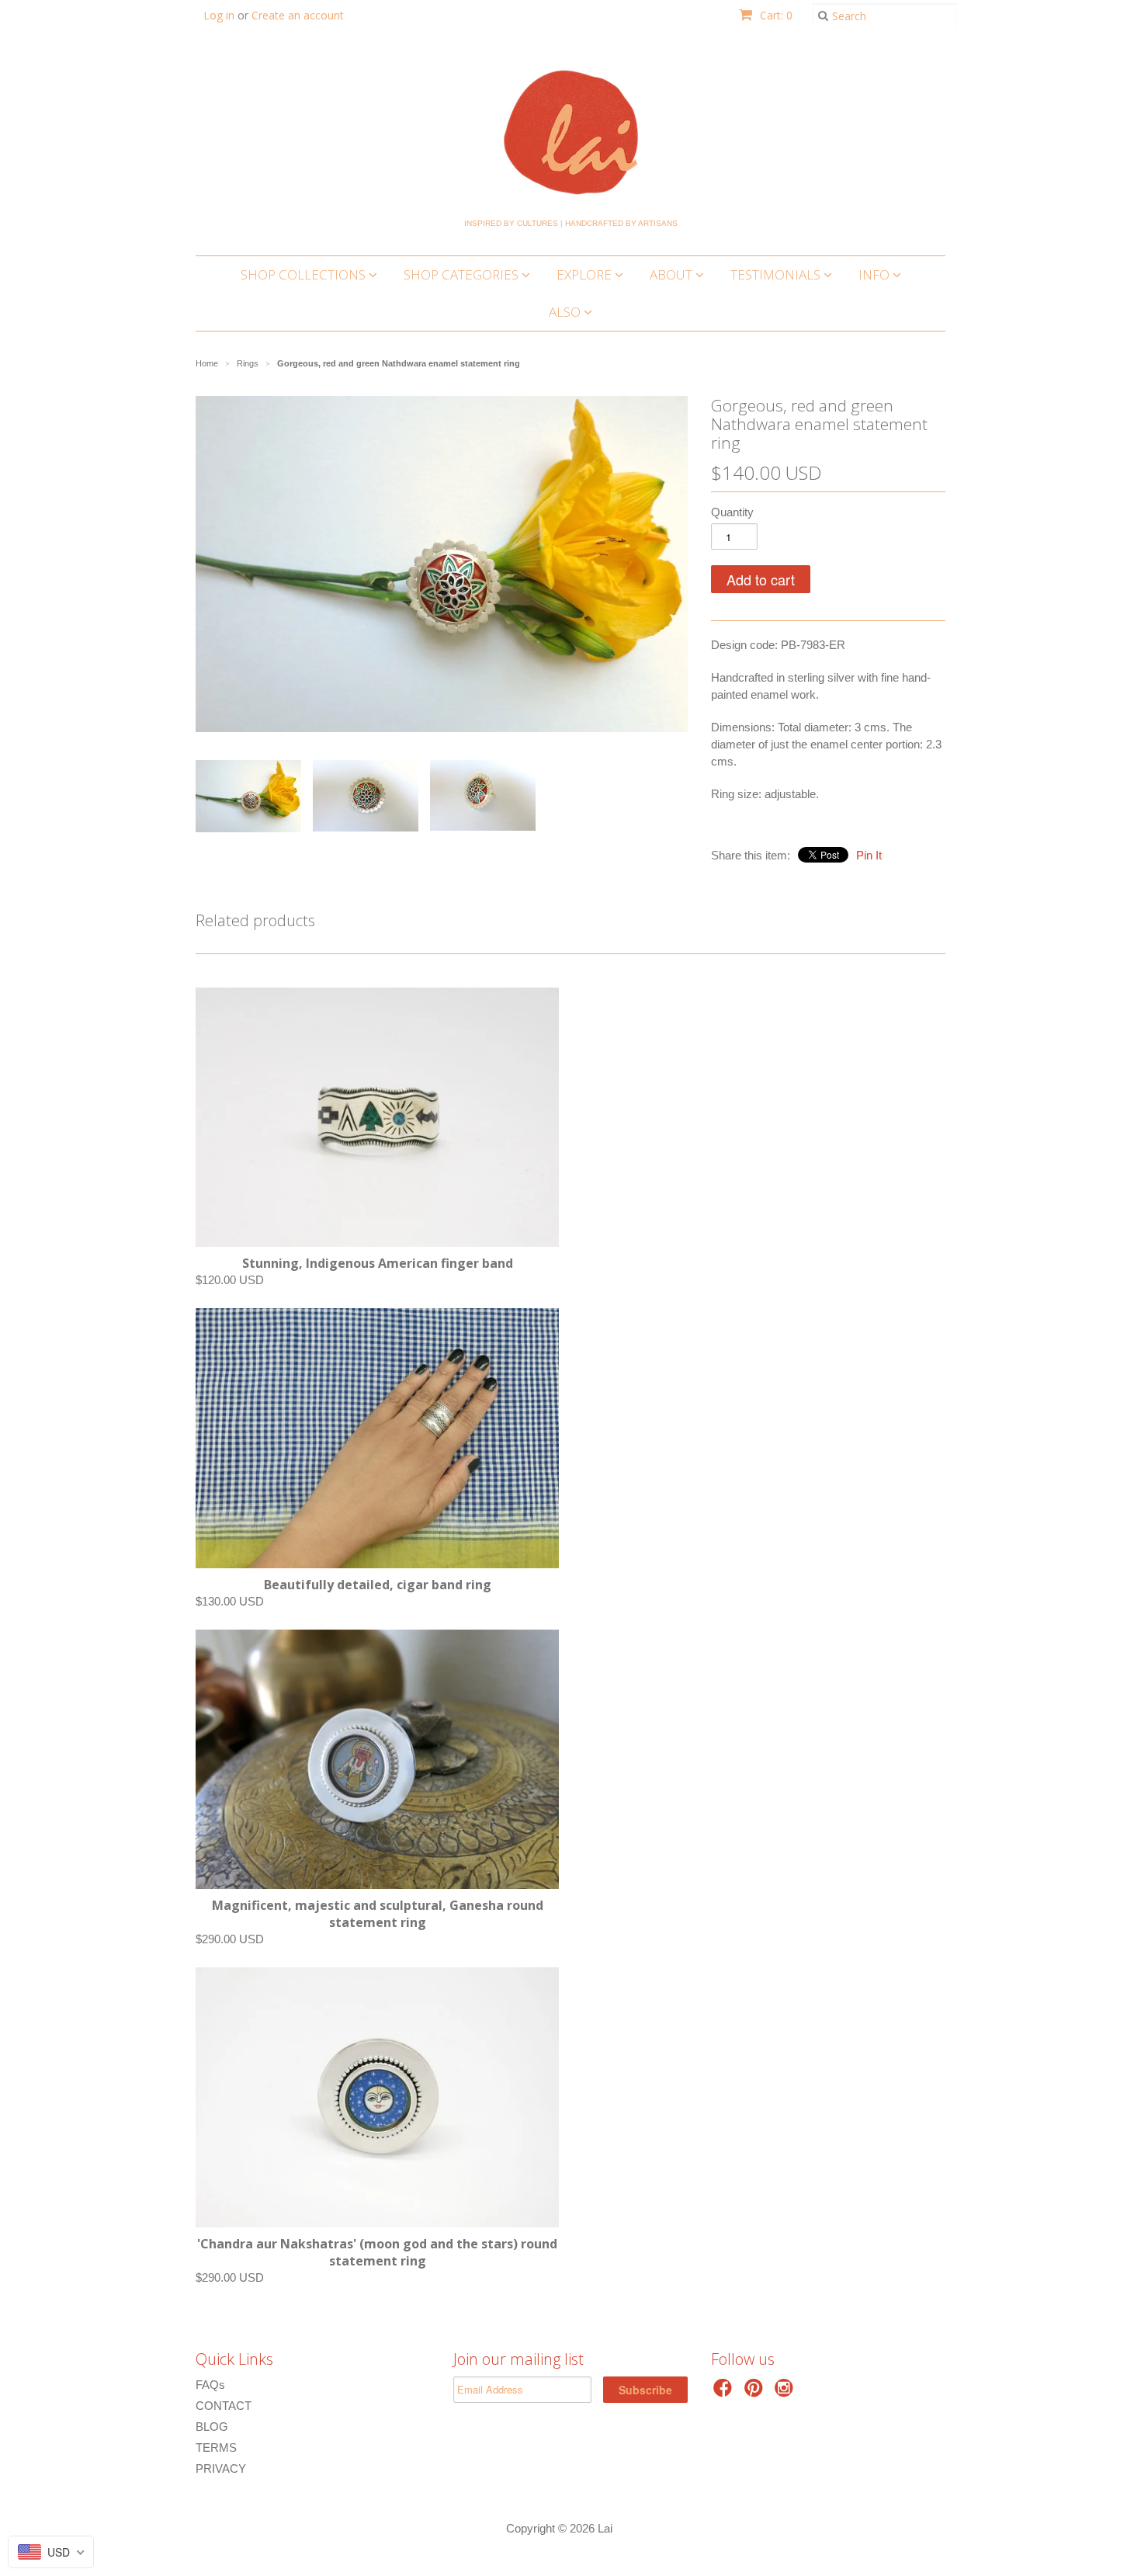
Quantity (732, 512)
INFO (876, 274)
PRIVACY (221, 2468)
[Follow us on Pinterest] (756, 2392)
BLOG (212, 2427)
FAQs (210, 2385)
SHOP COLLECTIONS (305, 274)
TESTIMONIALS (777, 274)
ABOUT (673, 274)
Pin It (869, 855)
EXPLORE (586, 274)
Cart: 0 (775, 15)
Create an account (298, 15)
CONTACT (224, 2406)
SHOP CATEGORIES (463, 274)
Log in (219, 15)
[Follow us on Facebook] (725, 2392)
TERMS (216, 2448)
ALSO (566, 312)
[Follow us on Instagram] (786, 2392)
